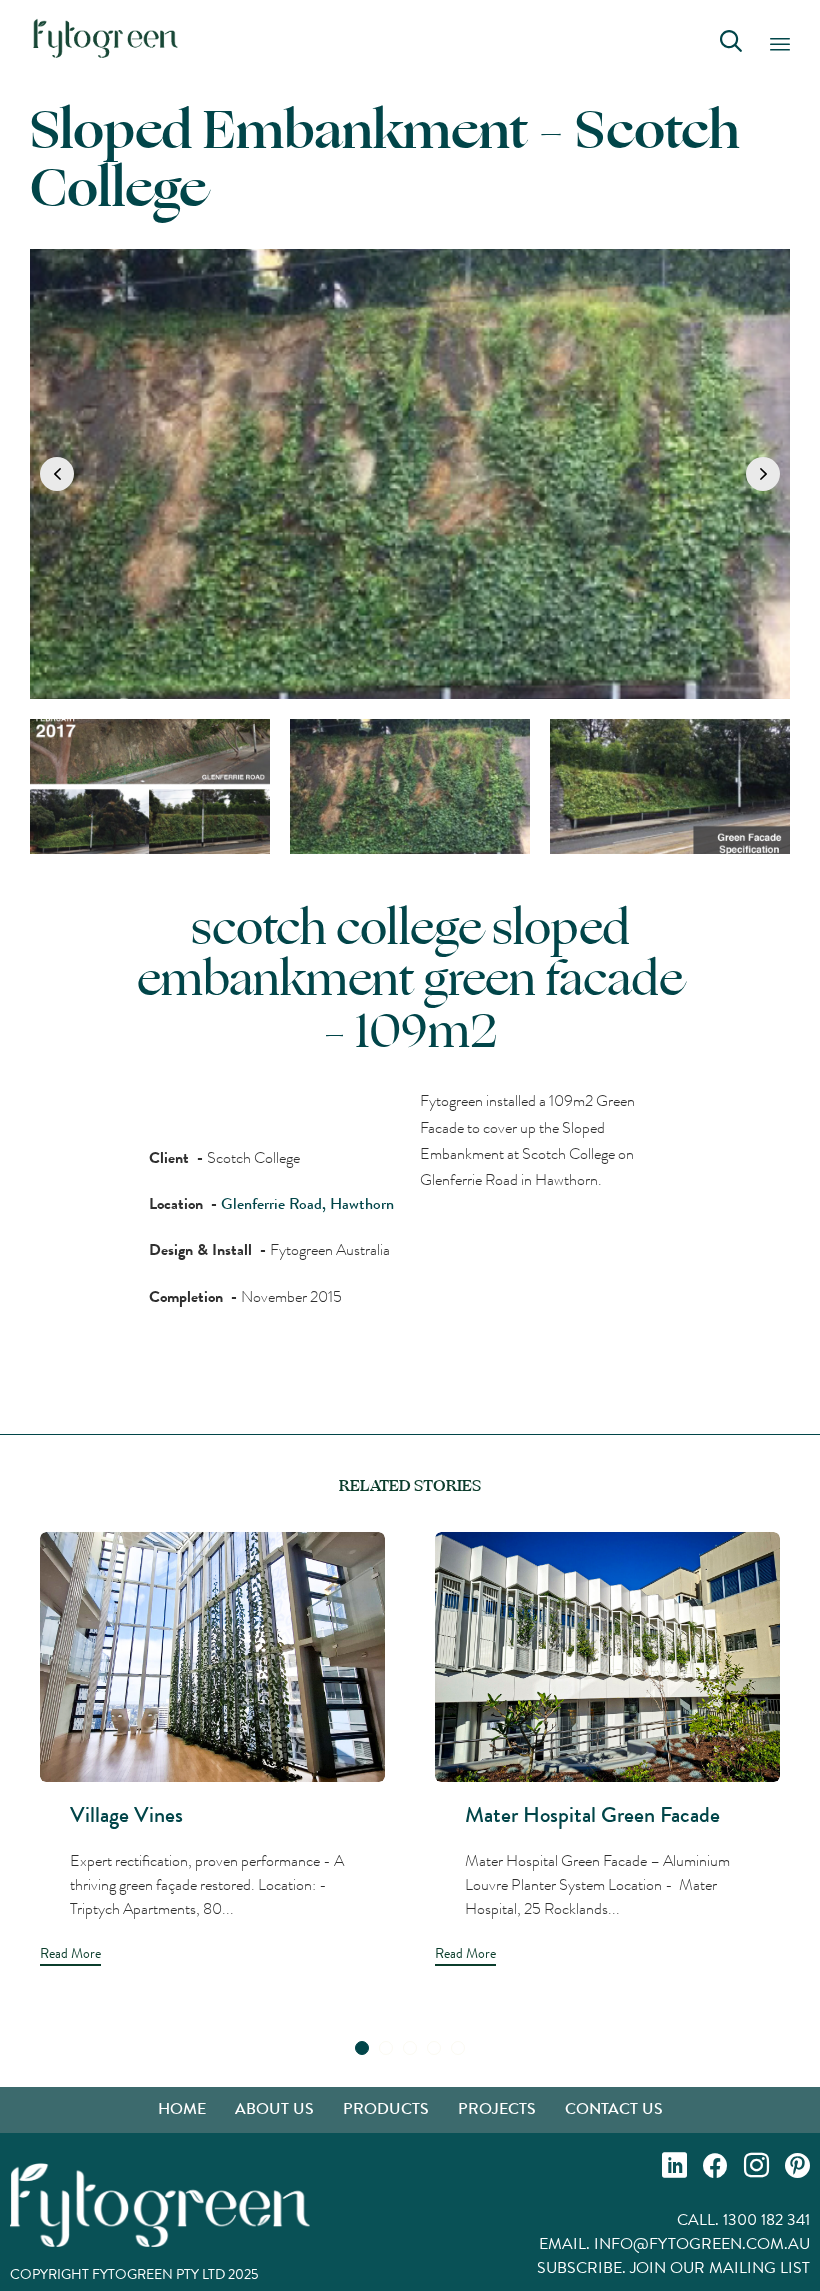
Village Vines (126, 1814)
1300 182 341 (766, 2219)
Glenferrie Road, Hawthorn (307, 1203)
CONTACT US (614, 2108)
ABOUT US (274, 2108)
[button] (57, 474)
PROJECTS (497, 2108)
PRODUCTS (386, 2108)
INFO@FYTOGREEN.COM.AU (702, 2243)
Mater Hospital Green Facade (592, 1814)
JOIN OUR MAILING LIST (720, 2267)
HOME (182, 2108)
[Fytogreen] (105, 37)
